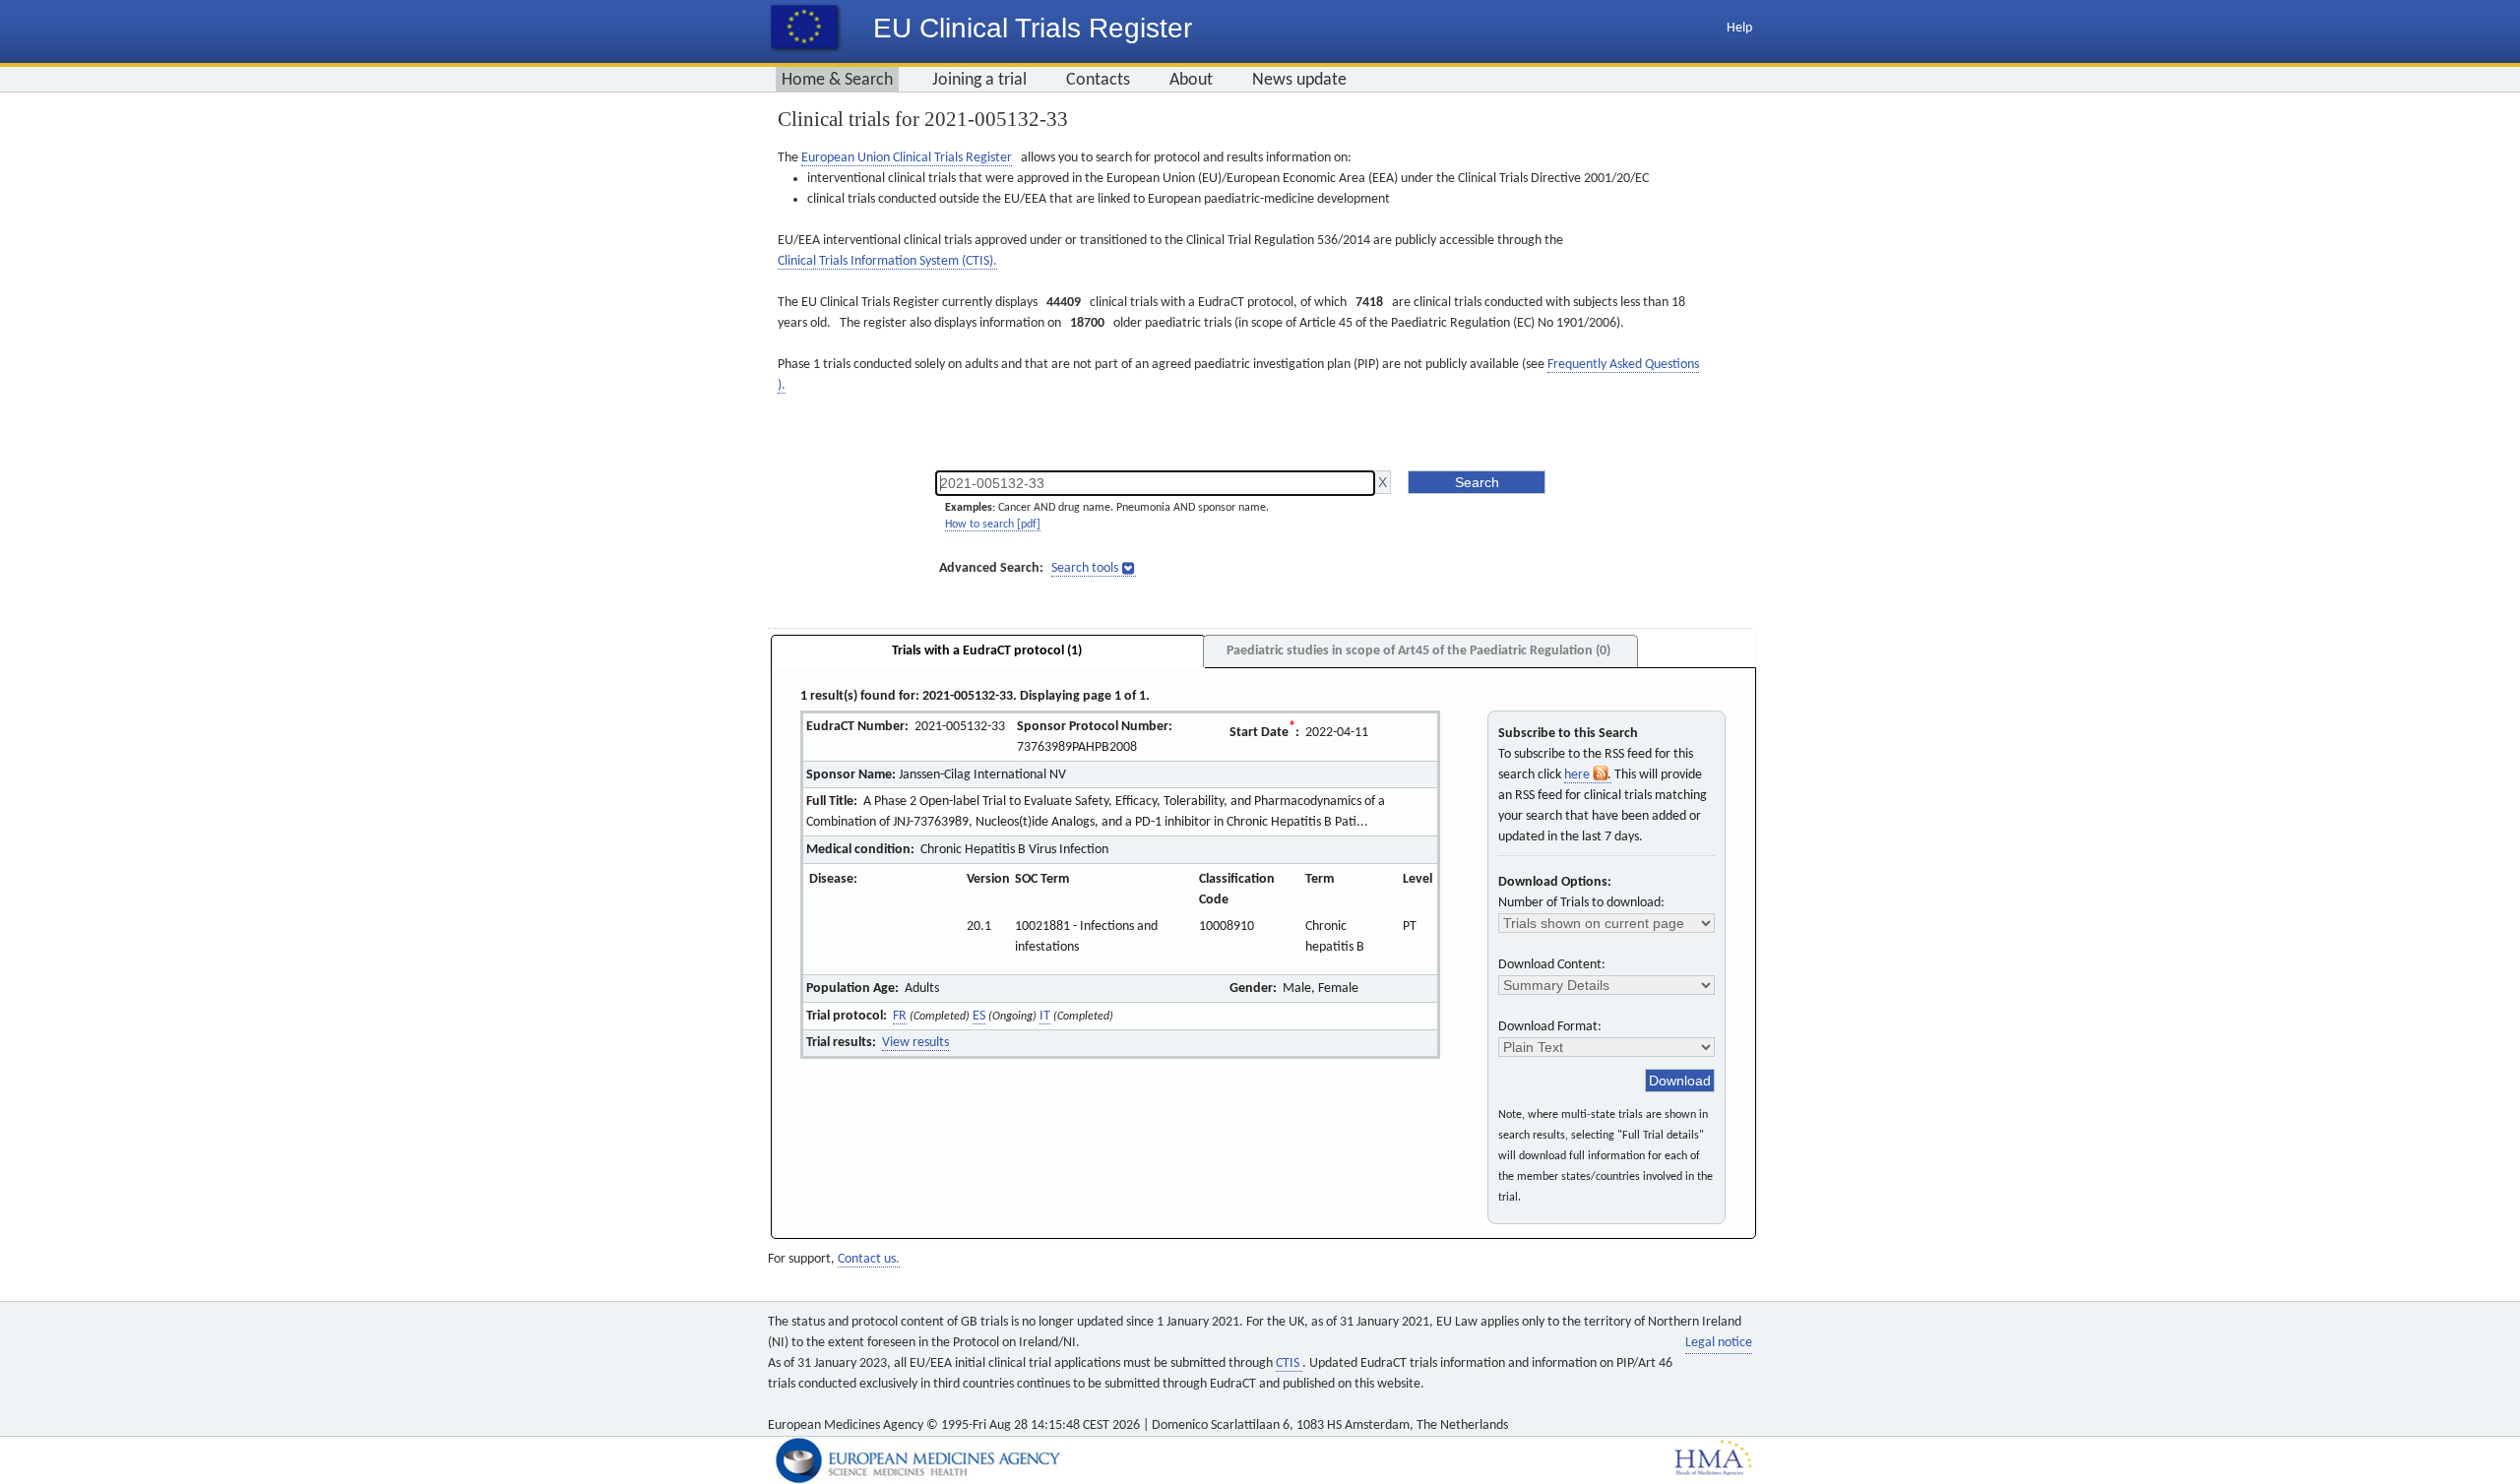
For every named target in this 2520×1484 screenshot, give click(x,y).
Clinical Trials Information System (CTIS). (887, 261)
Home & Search (837, 80)
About (1191, 80)
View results (915, 1043)
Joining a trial (979, 80)
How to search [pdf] (993, 525)
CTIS (1289, 1363)
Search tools (1085, 568)
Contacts (1098, 80)
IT (1045, 1016)
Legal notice (1719, 1343)
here (1578, 775)
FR (900, 1016)
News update (1299, 80)
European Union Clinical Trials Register (907, 158)
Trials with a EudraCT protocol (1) (987, 651)
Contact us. (869, 1259)
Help (1739, 28)
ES (979, 1016)
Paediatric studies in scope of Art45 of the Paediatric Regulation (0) (1418, 651)
